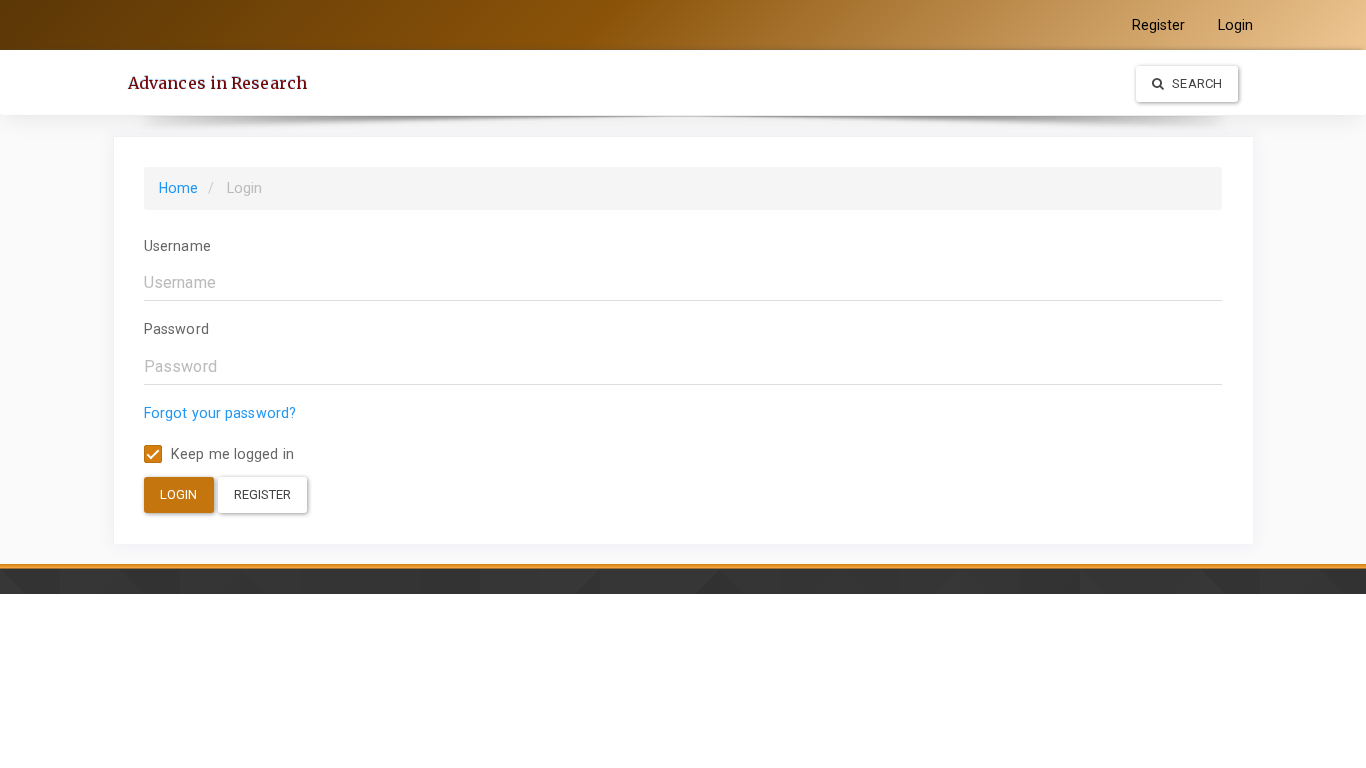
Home (178, 188)
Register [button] (263, 494)
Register (1159, 25)
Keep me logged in (230, 454)
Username (177, 246)
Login (1236, 25)
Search (1195, 83)
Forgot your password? (220, 413)
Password (176, 329)
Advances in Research (217, 83)
